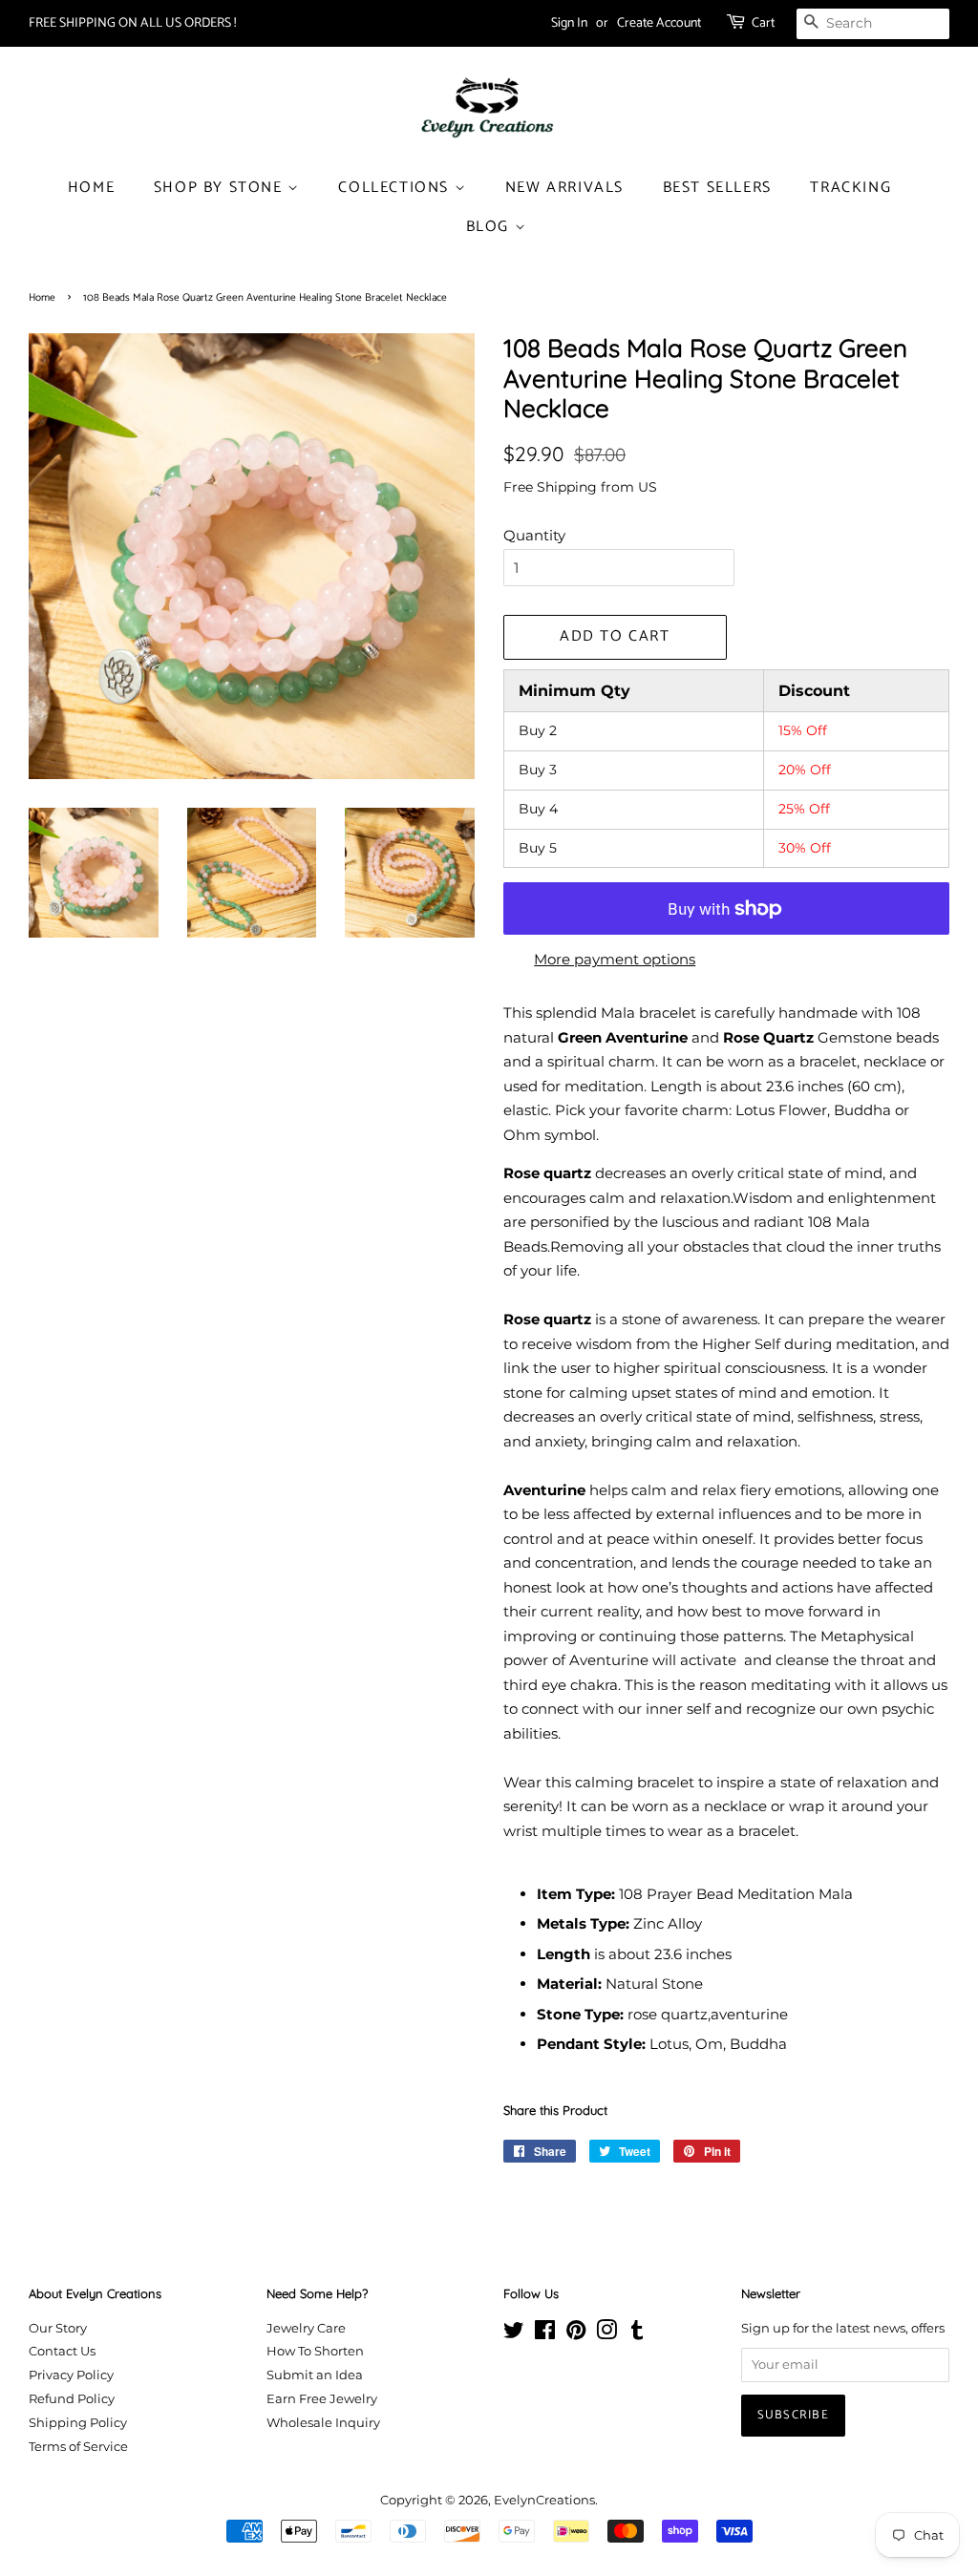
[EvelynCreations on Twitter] (514, 2334)
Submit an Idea (315, 2375)
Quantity (534, 535)
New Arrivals (564, 188)
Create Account (659, 23)
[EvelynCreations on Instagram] (606, 2334)
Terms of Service (78, 2447)
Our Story (58, 2328)
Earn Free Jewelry (322, 2399)
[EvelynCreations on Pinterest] (576, 2334)
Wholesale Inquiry (323, 2423)
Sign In (569, 23)
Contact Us (62, 2351)
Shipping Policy (78, 2423)
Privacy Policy (71, 2375)
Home (91, 188)
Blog (490, 227)
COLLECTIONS (396, 188)
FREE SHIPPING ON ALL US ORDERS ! (132, 23)
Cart (763, 23)
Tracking (850, 188)
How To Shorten (315, 2351)
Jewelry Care (306, 2328)
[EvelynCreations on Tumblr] (637, 2334)
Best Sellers (717, 188)
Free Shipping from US (580, 487)
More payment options (615, 959)
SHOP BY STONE (221, 188)
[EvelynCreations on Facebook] (545, 2334)
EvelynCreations (544, 2500)
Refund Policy (72, 2399)
